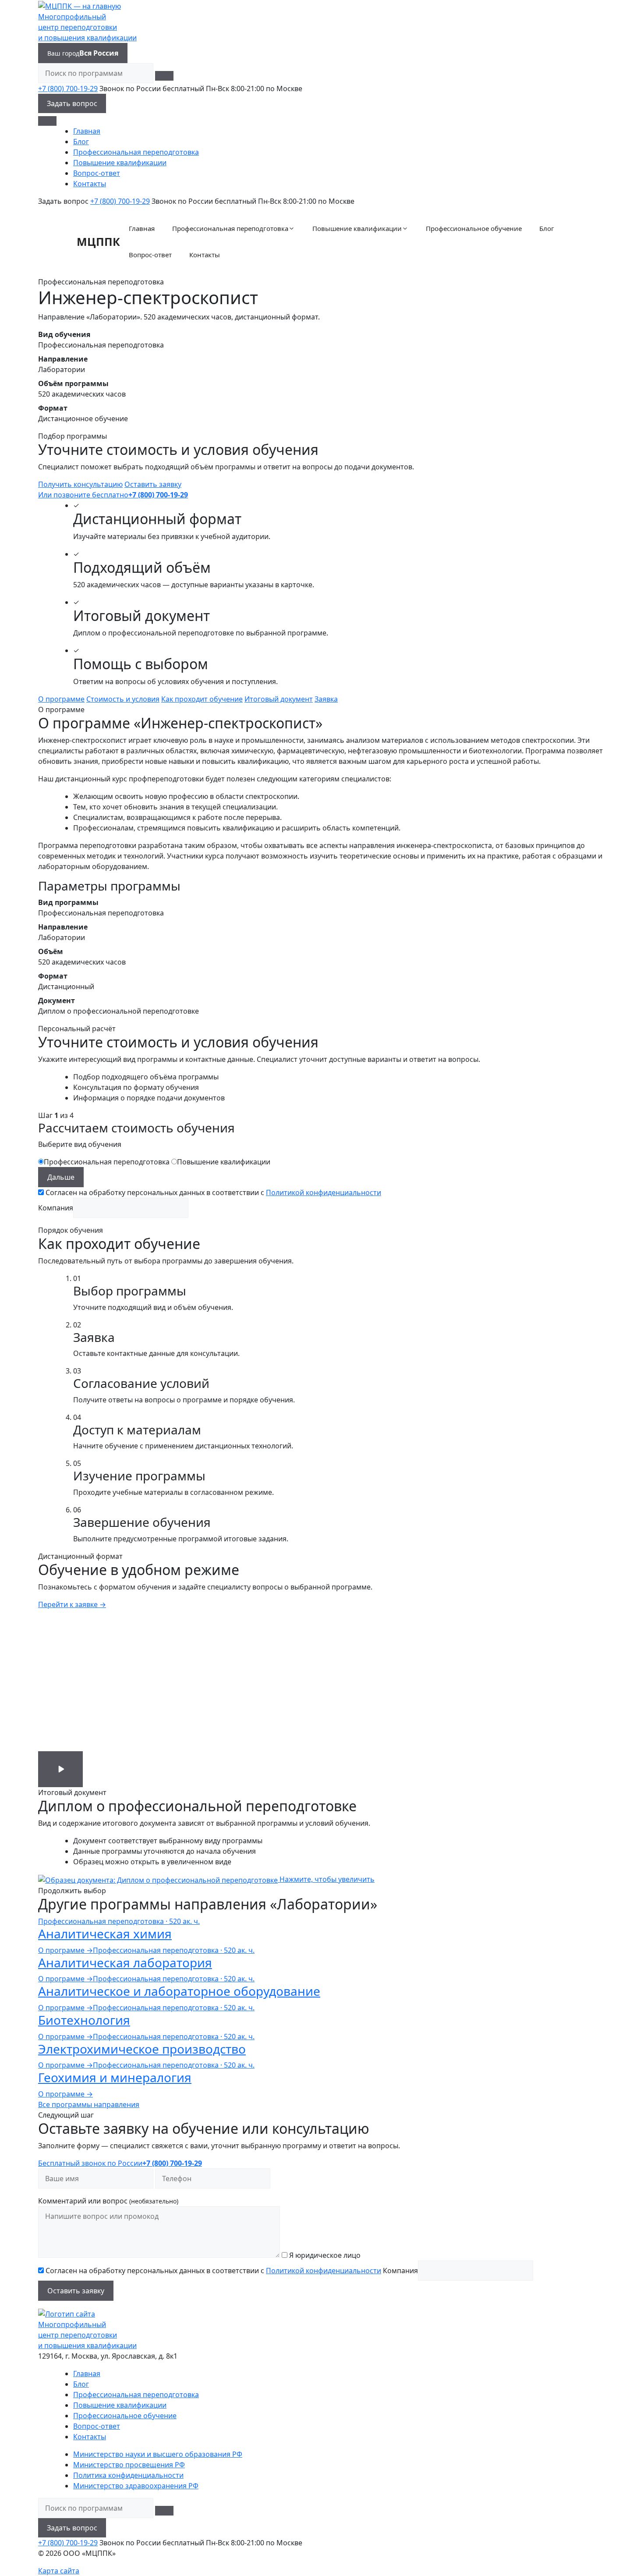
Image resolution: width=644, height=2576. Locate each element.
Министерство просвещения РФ (129, 2465)
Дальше (61, 1177)
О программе (61, 699)
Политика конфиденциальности (128, 2475)
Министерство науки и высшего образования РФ (158, 2454)
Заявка (326, 699)
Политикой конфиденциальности (324, 1192)
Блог (81, 142)
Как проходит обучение (202, 699)
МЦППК (98, 241)
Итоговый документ (279, 699)
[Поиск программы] (164, 76)
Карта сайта (59, 2571)
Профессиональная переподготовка (136, 152)
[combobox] (96, 73)
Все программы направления (89, 2104)
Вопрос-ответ (97, 173)
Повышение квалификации (120, 163)
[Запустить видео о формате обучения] (60, 1769)
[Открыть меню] (47, 121)
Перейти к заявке (72, 1604)
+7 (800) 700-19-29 (68, 89)
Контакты (90, 184)
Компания (56, 1208)
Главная (87, 131)
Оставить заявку (153, 484)
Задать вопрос (72, 103)
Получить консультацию (80, 484)
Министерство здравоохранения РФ (136, 2486)
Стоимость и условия (123, 699)
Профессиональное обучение (474, 228)
